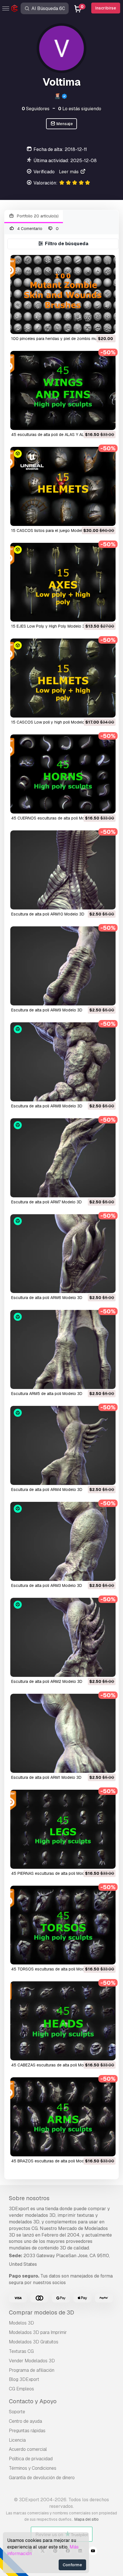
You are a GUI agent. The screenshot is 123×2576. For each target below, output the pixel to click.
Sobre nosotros (29, 2198)
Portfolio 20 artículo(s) (37, 216)
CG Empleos (21, 2389)
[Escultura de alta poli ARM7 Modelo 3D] (63, 1158)
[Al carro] (96, 326)
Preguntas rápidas (27, 2431)
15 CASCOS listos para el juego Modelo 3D (51, 530)
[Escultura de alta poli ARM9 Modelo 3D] (63, 966)
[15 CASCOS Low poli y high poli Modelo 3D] (63, 678)
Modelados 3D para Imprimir (38, 2332)
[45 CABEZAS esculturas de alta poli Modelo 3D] (63, 2021)
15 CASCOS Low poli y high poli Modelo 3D (51, 722)
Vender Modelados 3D (32, 2361)
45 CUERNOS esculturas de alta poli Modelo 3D (55, 818)
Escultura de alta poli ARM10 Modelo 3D (48, 914)
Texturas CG (21, 2351)
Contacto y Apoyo (33, 2401)
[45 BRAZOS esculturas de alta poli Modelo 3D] (63, 2117)
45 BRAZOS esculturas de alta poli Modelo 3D (54, 2161)
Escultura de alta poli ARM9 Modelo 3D (47, 1010)
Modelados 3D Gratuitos (34, 2342)
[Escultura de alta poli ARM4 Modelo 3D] (63, 1445)
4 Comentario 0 (37, 229)
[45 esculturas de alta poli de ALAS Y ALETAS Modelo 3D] (63, 390)
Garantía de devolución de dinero (42, 2478)
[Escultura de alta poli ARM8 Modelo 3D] (63, 1062)
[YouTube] (93, 2552)
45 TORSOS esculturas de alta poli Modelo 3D (54, 1969)
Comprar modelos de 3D (41, 2312)
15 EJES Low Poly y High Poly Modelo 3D (49, 626)
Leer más (69, 172)
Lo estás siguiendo (80, 109)
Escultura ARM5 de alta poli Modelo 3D (47, 1394)
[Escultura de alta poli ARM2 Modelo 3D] (63, 1637)
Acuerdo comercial (28, 2449)
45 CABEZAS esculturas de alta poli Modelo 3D (55, 2065)
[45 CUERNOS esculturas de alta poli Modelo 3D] (63, 774)
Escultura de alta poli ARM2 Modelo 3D (47, 1681)
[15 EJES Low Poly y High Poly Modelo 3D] (63, 582)
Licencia (17, 2440)
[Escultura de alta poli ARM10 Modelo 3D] (63, 870)
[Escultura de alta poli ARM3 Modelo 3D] (63, 1541)
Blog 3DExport (24, 2379)
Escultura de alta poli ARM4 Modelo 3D (47, 1490)
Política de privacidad (31, 2459)
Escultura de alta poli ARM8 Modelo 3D (47, 1106)
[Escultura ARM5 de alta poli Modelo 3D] (63, 1349)
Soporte (17, 2412)
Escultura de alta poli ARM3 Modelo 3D (47, 1585)
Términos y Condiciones (33, 2468)
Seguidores (36, 109)
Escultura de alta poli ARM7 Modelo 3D (46, 1202)
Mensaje (64, 124)
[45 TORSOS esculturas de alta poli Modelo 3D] (63, 1925)
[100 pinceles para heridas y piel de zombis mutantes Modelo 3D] (63, 294)
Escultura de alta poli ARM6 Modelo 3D (47, 1298)
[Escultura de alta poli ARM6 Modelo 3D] (63, 1254)
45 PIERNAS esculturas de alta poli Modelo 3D (54, 1873)
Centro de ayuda (25, 2421)
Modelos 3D (21, 2323)
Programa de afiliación (32, 2370)
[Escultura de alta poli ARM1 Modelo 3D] (63, 1733)
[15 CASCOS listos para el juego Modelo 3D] (63, 486)
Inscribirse (106, 8)
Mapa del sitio (87, 2519)
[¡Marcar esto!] (107, 326)
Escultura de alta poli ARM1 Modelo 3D (46, 1777)
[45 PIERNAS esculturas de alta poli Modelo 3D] (63, 1829)
